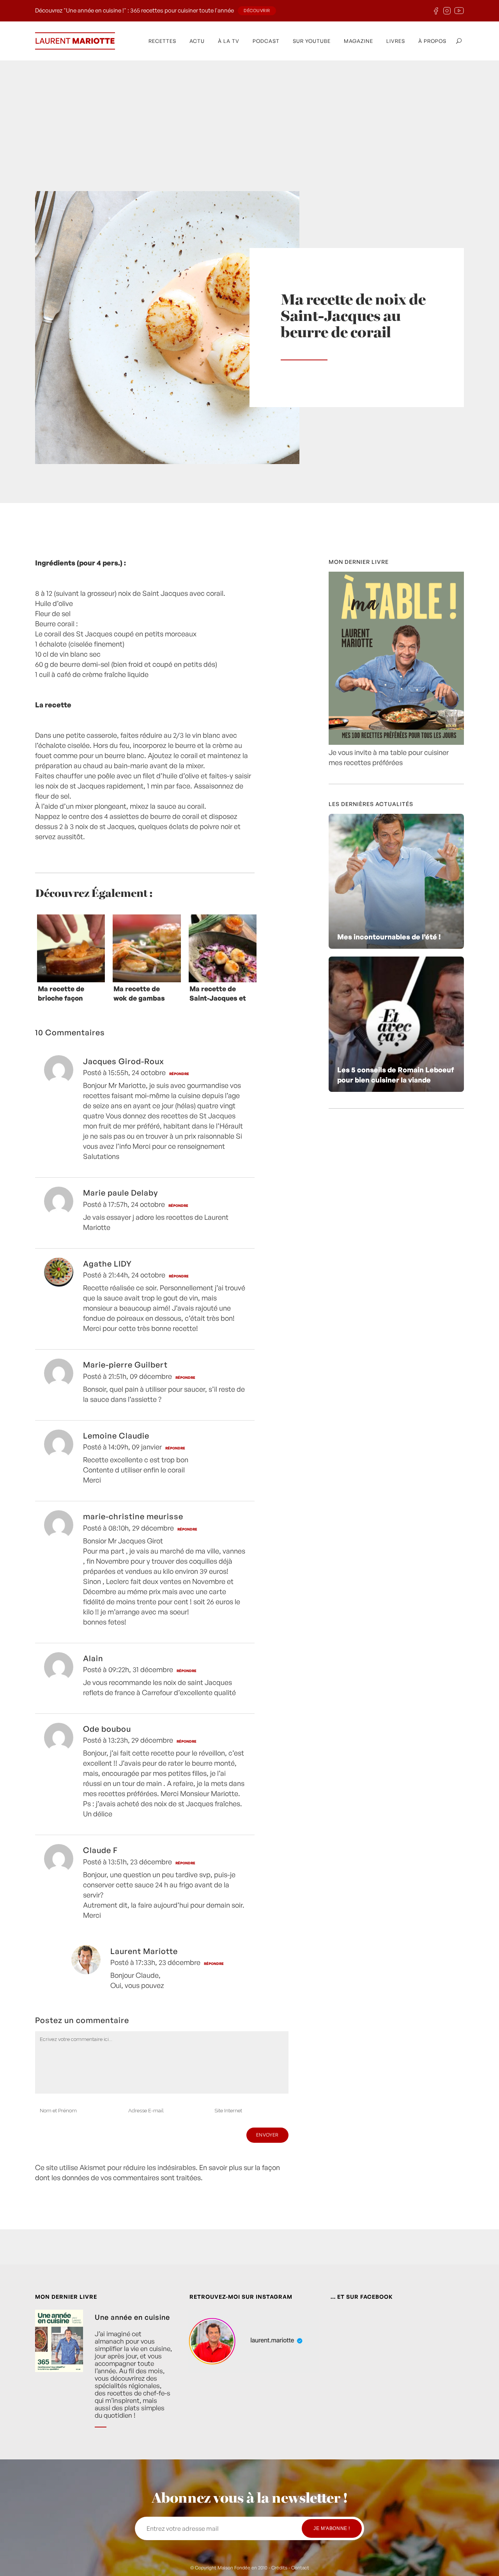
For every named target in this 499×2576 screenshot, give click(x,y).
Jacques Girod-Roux (124, 1061)
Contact (300, 2568)
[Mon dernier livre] (396, 742)
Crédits (279, 2568)
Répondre (179, 1074)
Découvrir (257, 11)
